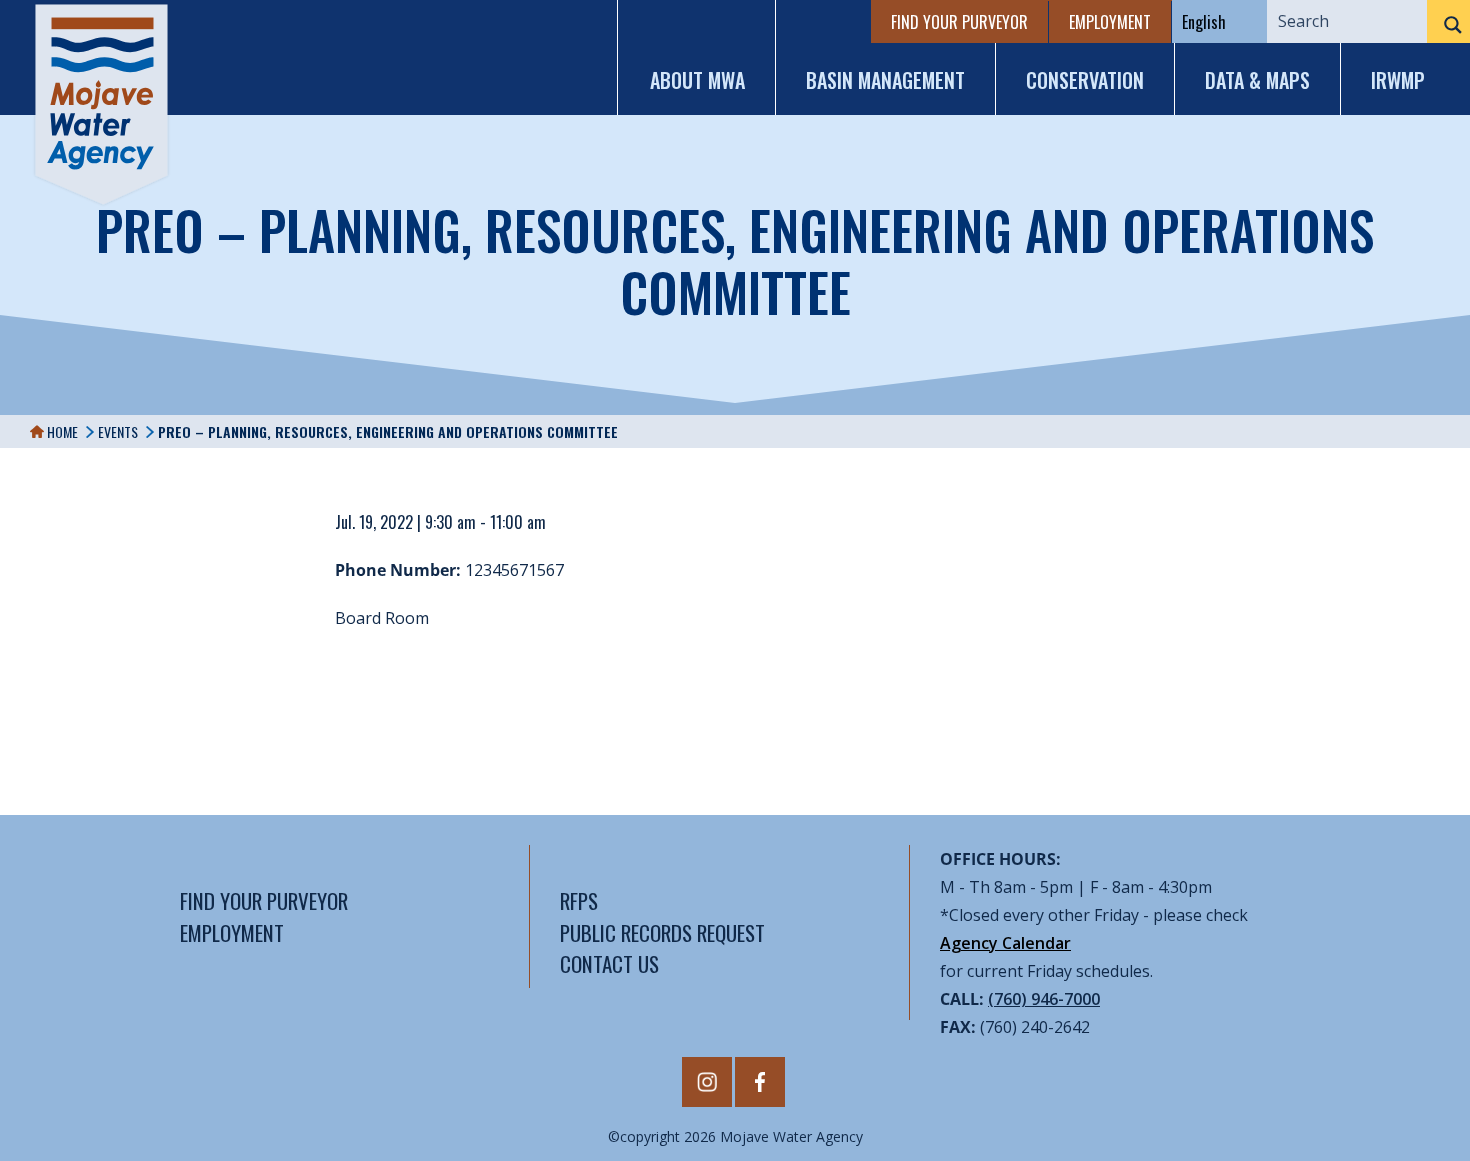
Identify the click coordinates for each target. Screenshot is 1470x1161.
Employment (1110, 22)
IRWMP (1398, 80)
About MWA (697, 80)
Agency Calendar (1005, 943)
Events (118, 431)
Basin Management (885, 80)
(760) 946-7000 (1044, 999)
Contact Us (609, 963)
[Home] (101, 104)
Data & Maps (1257, 80)
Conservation (1085, 80)
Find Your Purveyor (959, 22)
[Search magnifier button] (1448, 25)
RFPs (579, 900)
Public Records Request (662, 932)
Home (61, 431)
